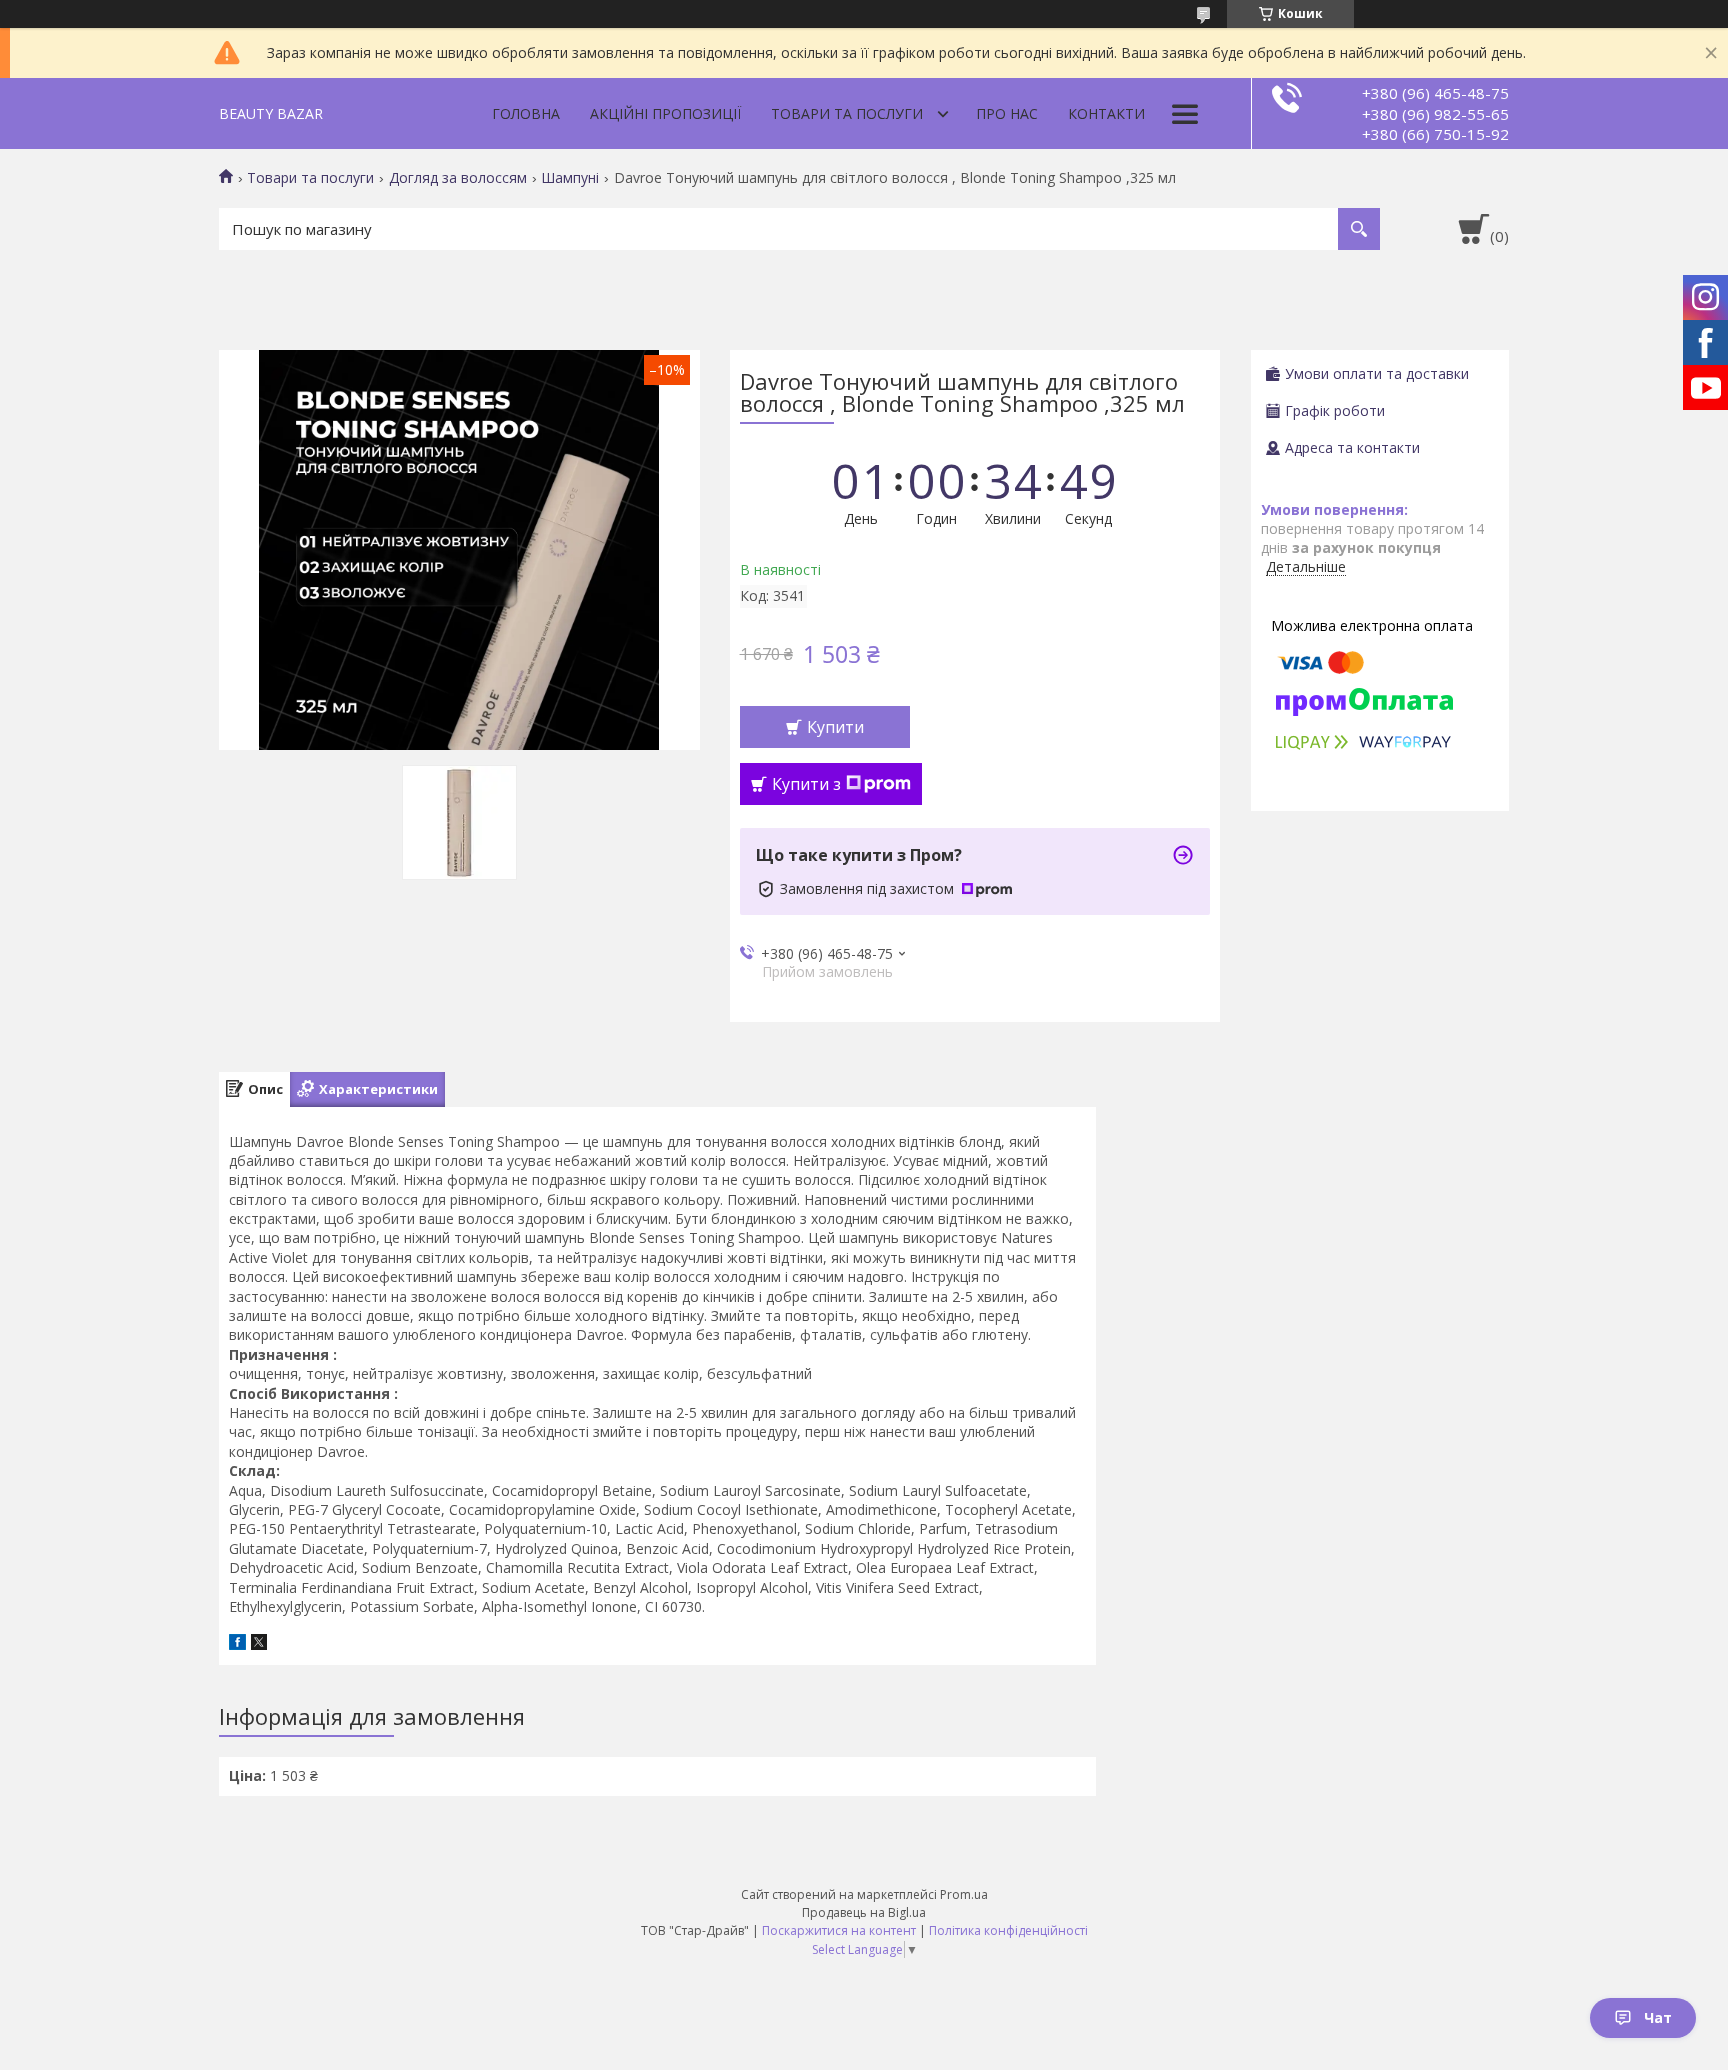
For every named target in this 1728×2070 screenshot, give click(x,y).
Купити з (806, 784)
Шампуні (570, 178)
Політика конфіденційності (1008, 1930)
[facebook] (237, 1644)
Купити (835, 727)
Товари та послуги (847, 113)
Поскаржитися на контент (839, 1930)
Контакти (1106, 113)
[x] (259, 1644)
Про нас (1007, 113)
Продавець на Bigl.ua (864, 1912)
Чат (1658, 2017)
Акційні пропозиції (665, 113)
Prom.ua (964, 1894)
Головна (526, 113)
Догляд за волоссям (458, 178)
